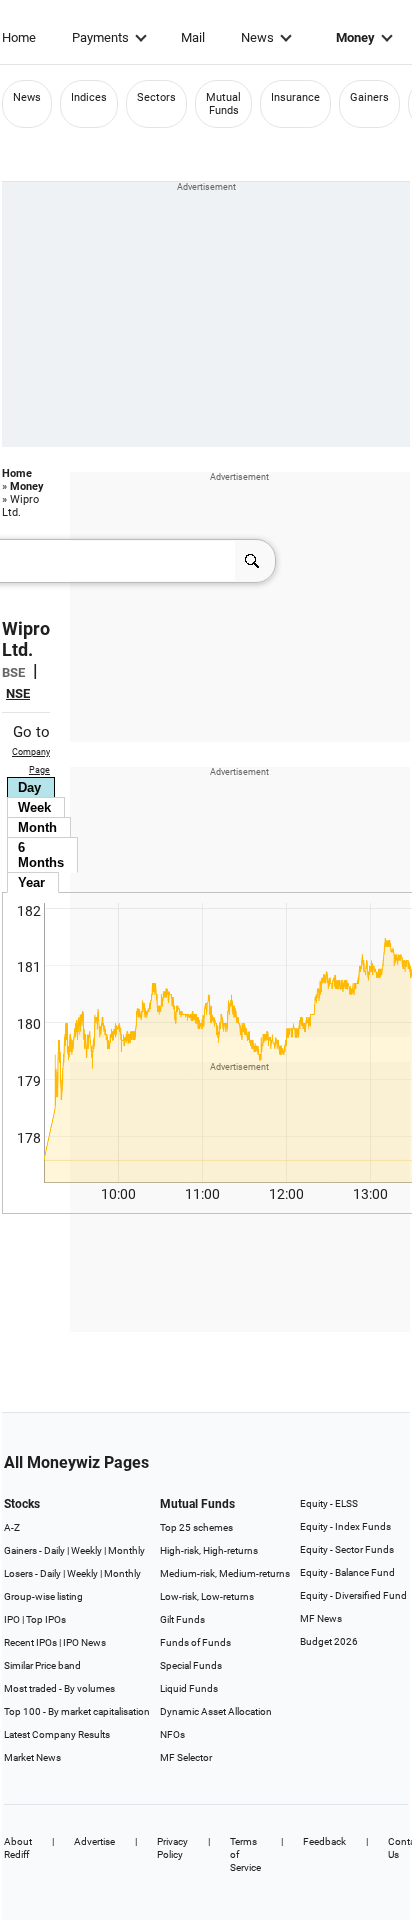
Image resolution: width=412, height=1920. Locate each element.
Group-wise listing (43, 1596)
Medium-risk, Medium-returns (225, 1573)
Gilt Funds (182, 1619)
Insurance (295, 97)
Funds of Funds (195, 1642)
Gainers (369, 97)
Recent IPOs (30, 1642)
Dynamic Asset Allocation (216, 1711)
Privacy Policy (172, 1848)
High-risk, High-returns (209, 1550)
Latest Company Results (57, 1734)
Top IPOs (46, 1619)
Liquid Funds (189, 1688)
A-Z (12, 1527)
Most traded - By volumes (59, 1688)
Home (19, 37)
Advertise (94, 1841)
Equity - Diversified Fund (353, 1595)
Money (355, 37)
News (257, 37)
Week (34, 807)
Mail (193, 37)
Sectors (156, 97)
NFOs (172, 1734)
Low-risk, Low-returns (207, 1596)
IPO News (84, 1642)
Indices (89, 97)
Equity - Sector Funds (347, 1549)
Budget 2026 (329, 1641)
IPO (12, 1619)
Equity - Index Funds (345, 1526)
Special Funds (191, 1665)
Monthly (126, 1550)
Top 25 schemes (196, 1527)
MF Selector (186, 1757)
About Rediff (18, 1848)
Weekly (86, 1550)
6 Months (41, 855)
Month (37, 827)
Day (29, 787)
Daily (54, 1550)
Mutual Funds (223, 104)
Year (31, 882)
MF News (321, 1618)
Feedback (324, 1841)
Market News (32, 1757)
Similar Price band (42, 1665)
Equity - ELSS (329, 1503)
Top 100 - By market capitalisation (77, 1711)
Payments (100, 37)
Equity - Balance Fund (347, 1572)
